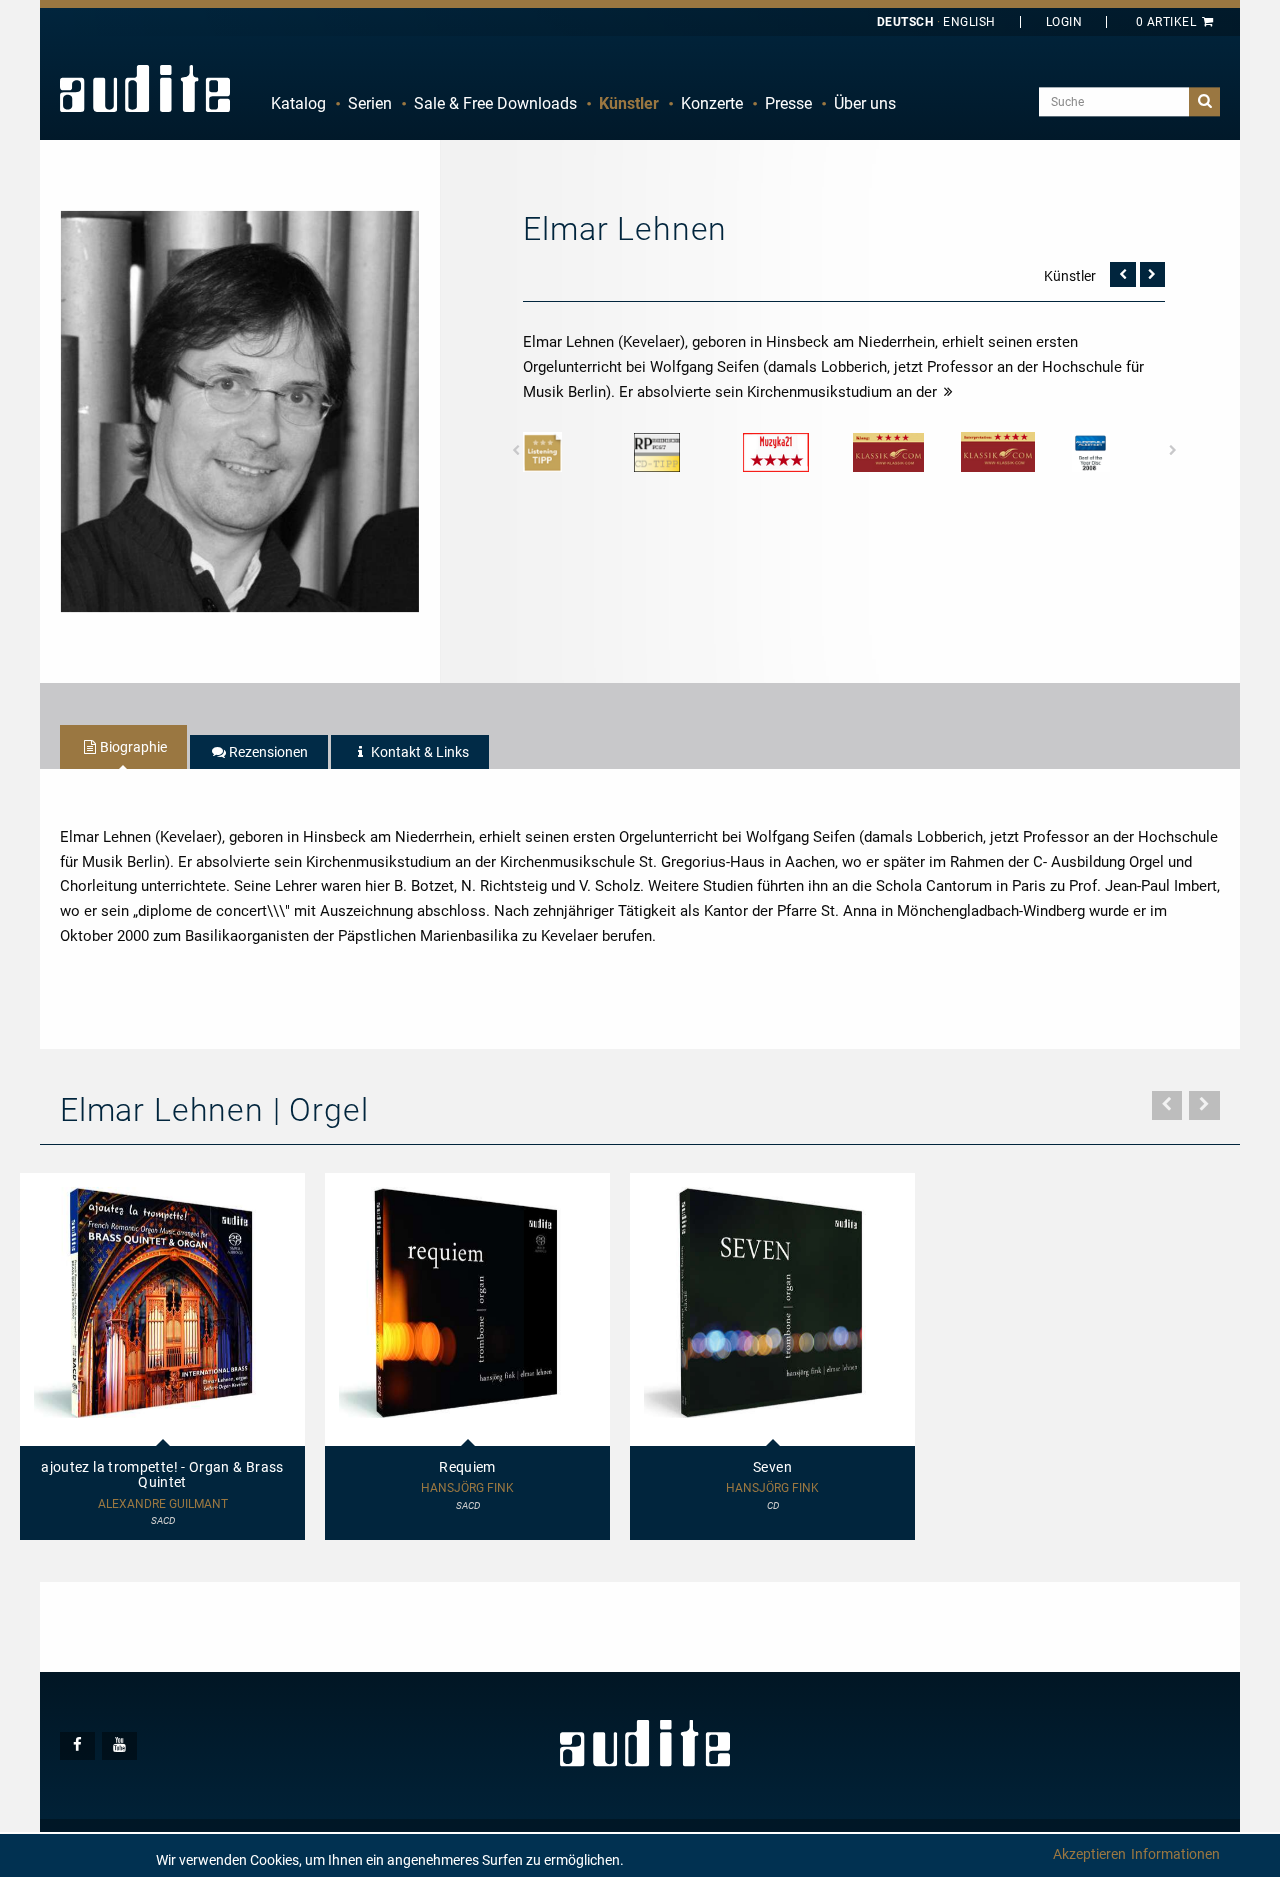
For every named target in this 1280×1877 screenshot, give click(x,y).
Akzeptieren (1089, 1854)
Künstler (629, 103)
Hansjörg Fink (467, 1488)
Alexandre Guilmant (163, 1504)
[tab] (123, 747)
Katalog (298, 103)
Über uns (865, 103)
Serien (370, 103)
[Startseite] (145, 88)
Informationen (1175, 1854)
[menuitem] (298, 104)
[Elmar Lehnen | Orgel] (240, 410)
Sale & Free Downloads (495, 103)
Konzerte (712, 103)
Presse (788, 103)
